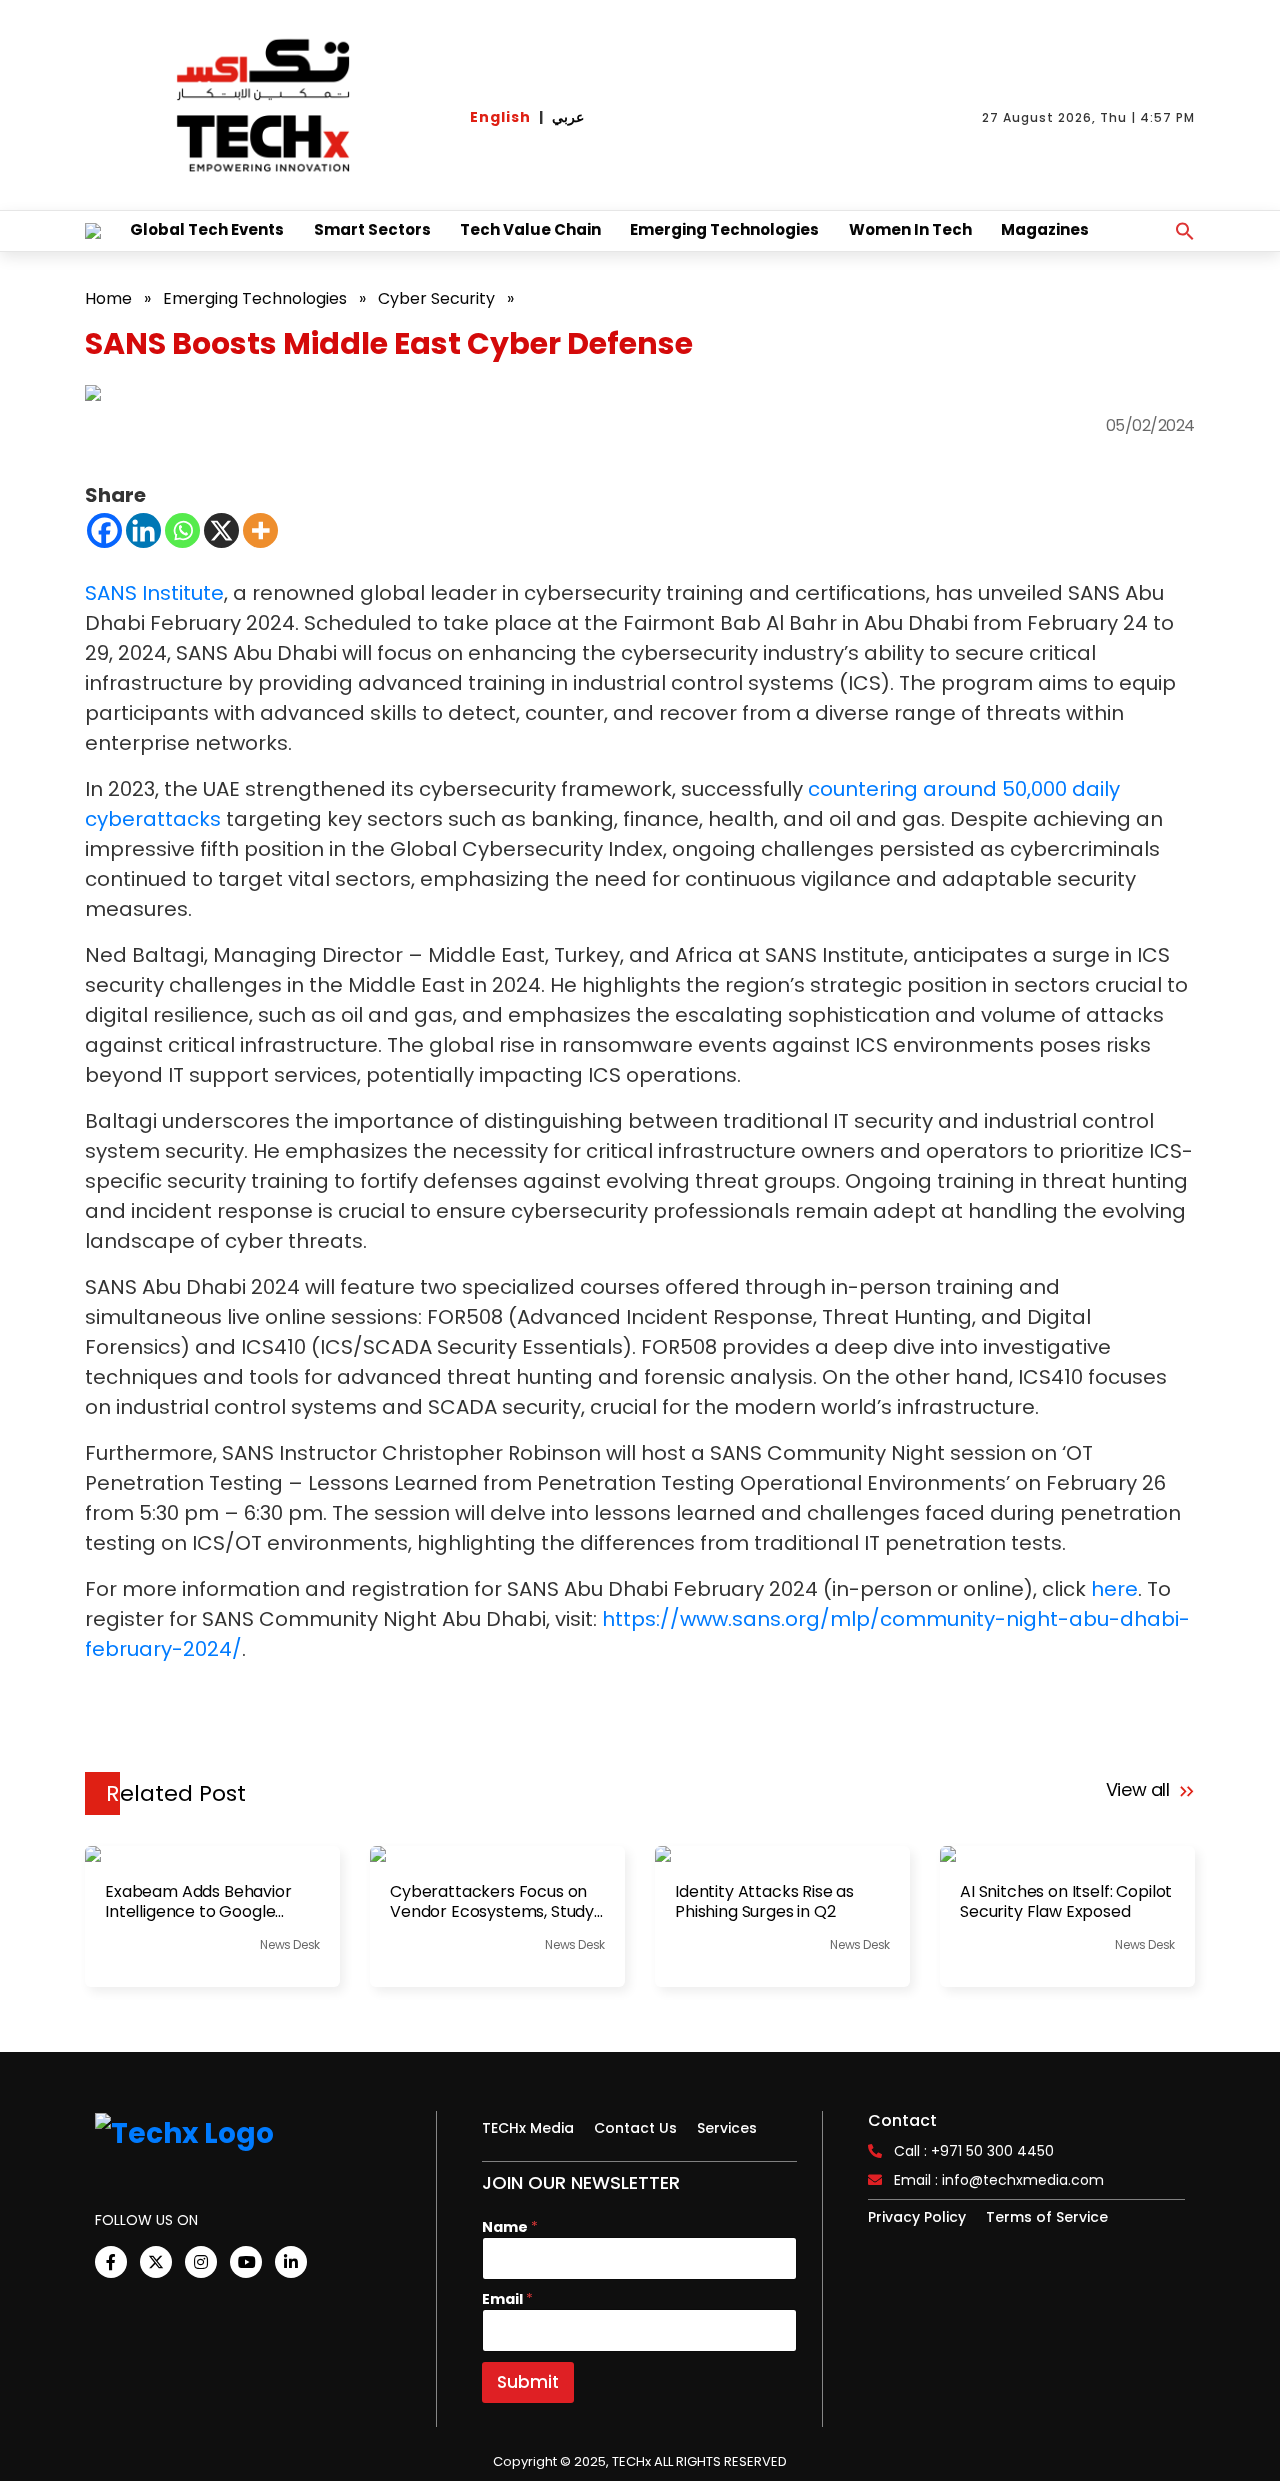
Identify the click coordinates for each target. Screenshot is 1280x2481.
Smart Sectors (372, 229)
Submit (528, 2382)
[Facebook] (104, 530)
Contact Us (635, 2128)
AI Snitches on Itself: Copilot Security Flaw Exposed (1066, 1902)
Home (108, 298)
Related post (176, 1793)
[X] (221, 530)
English (500, 117)
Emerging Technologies (724, 229)
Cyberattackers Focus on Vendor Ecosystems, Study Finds (492, 1902)
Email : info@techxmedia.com (999, 2180)
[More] (260, 530)
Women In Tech (910, 229)
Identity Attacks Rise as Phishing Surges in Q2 (764, 1902)
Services (727, 2128)
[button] (1185, 231)
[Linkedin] (143, 530)
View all (1140, 1789)
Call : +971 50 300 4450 (974, 2151)
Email (507, 2299)
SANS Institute (154, 593)
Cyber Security (436, 298)
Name (510, 2227)
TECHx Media (528, 2128)
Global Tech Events (207, 229)
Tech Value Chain (530, 229)
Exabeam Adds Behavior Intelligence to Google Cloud (198, 1902)
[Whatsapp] (182, 530)
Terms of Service (1047, 2217)
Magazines (1045, 229)
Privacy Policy (917, 2217)
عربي (568, 117)
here (1114, 1589)
